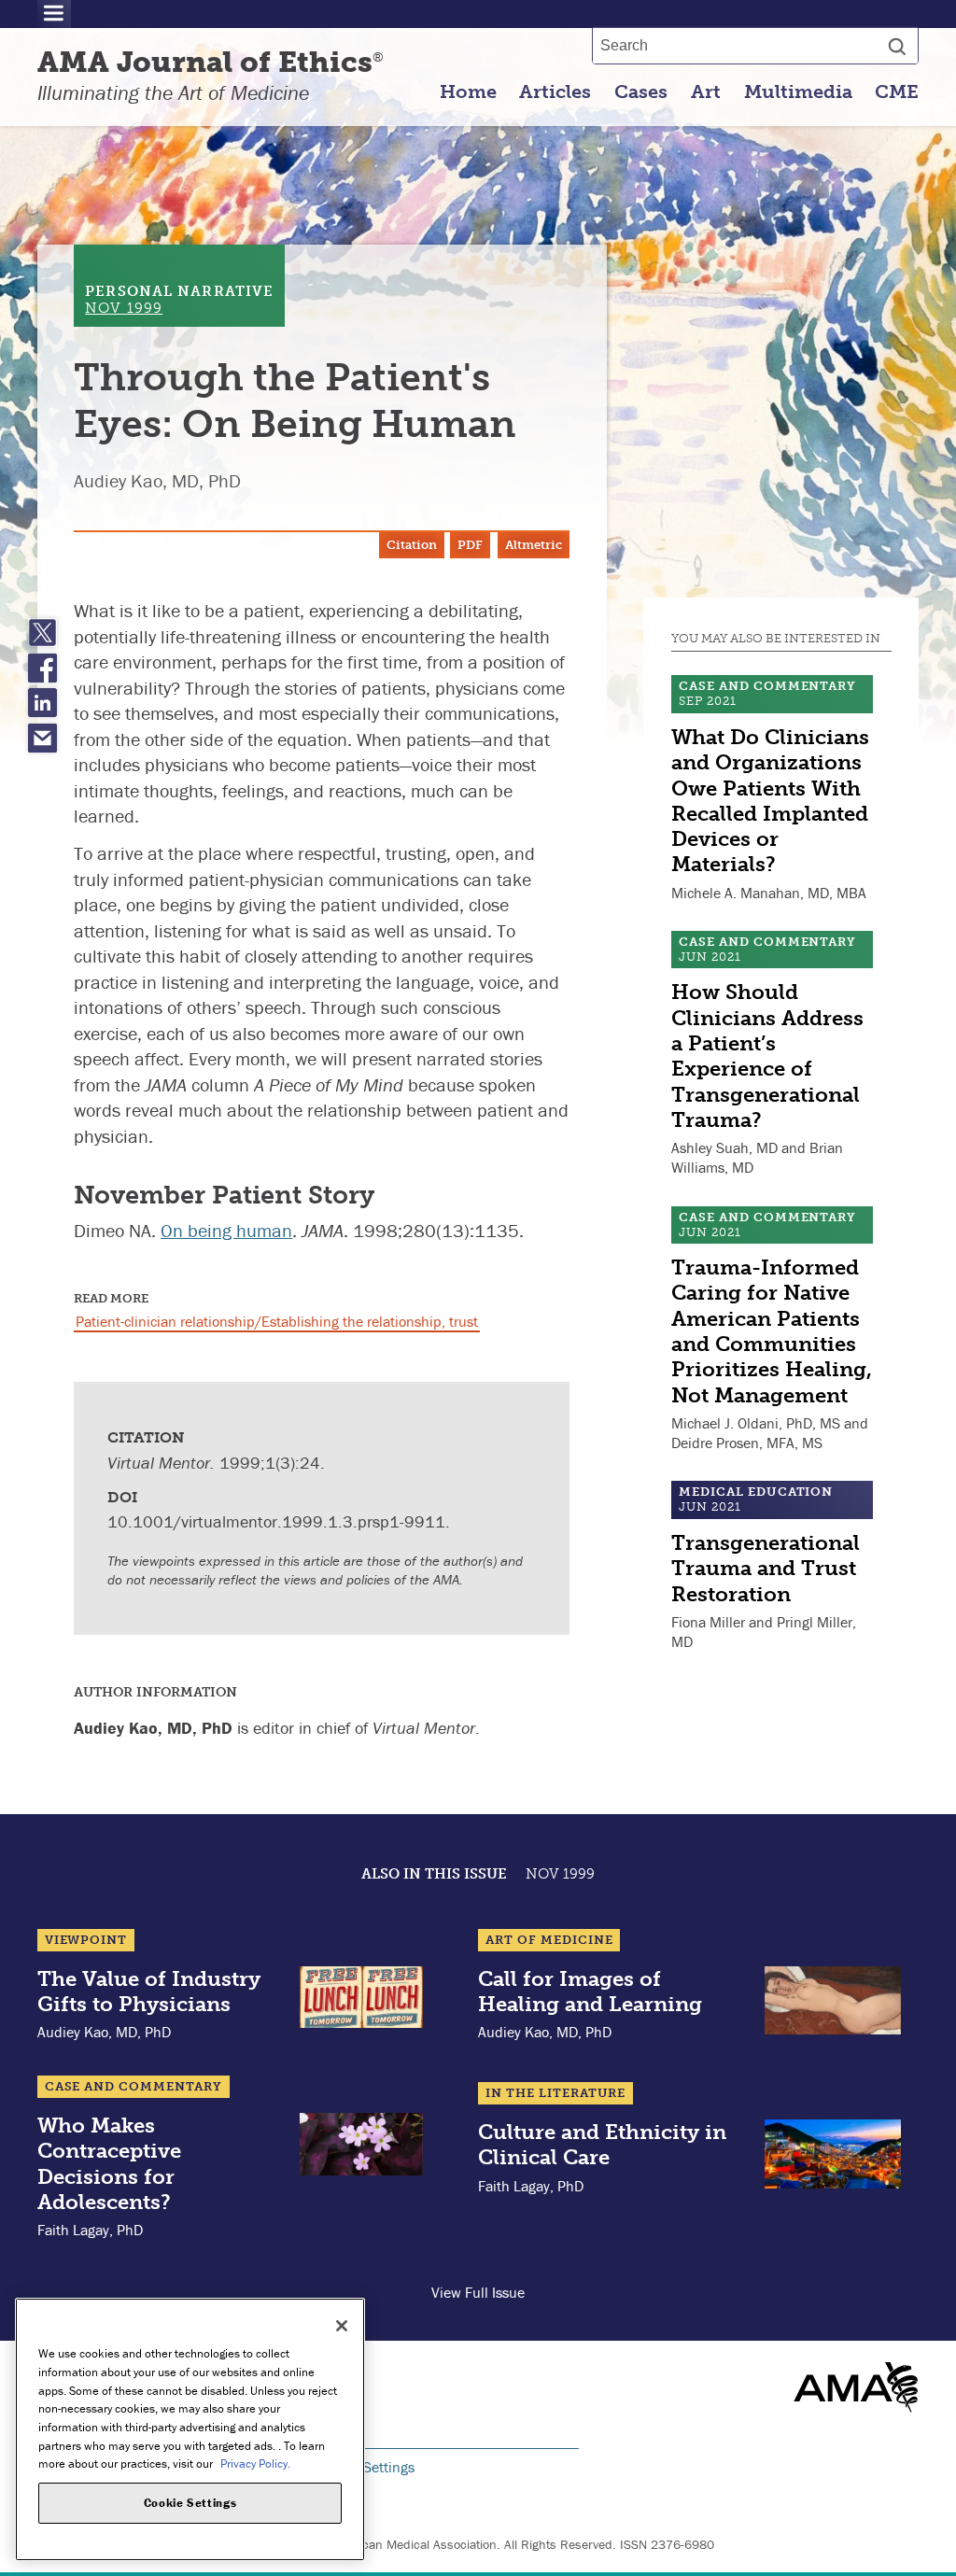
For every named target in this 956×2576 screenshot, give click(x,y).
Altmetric (534, 545)
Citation (412, 545)
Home (468, 91)
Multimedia (798, 91)
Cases (641, 91)
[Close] (342, 2326)
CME (897, 91)
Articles (555, 91)
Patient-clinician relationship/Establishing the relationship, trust (277, 1321)
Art (706, 91)
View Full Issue (478, 2292)
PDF (470, 545)
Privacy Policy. (255, 2463)
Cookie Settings (366, 2467)
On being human (226, 1230)
